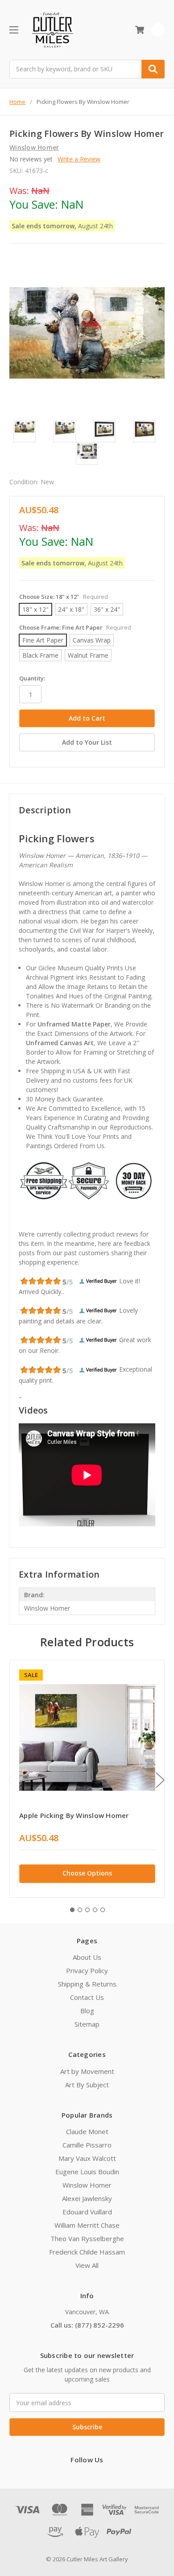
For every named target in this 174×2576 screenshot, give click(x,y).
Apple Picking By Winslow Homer (74, 1815)
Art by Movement (87, 2071)
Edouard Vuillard (87, 2212)
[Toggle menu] (14, 30)
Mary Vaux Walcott (87, 2158)
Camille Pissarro (87, 2145)
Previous (12, 1780)
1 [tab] (72, 1910)
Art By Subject (87, 2085)
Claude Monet (87, 2131)
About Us (87, 1957)
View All (87, 2265)
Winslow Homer (87, 2185)
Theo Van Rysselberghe (87, 2238)
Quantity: (32, 678)
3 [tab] (87, 1910)
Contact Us (87, 1997)
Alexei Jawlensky (87, 2198)
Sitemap (87, 2024)
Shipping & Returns (87, 1984)
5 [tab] (103, 1910)
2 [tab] (80, 1910)
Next (160, 1780)
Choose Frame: (75, 627)
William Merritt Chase (87, 2225)
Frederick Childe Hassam (87, 2252)
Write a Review (79, 159)
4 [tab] (95, 1910)
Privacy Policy (87, 1970)
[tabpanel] (87, 1779)
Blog (87, 2011)
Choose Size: (64, 597)
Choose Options (87, 1873)
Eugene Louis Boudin (87, 2172)
